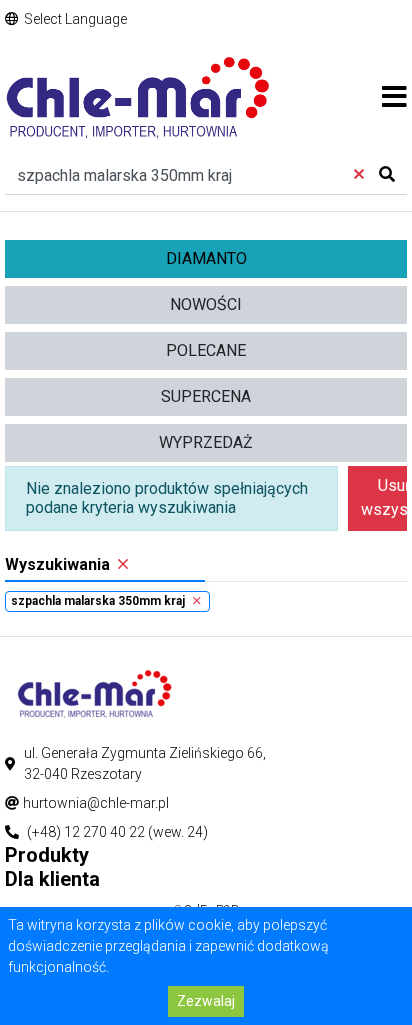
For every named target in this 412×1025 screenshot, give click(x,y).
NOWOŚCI (206, 304)
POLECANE (206, 350)
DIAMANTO (206, 258)
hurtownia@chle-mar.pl (96, 803)
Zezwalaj (206, 1001)
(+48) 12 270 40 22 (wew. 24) (117, 832)
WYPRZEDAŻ (206, 442)
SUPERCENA (206, 396)
